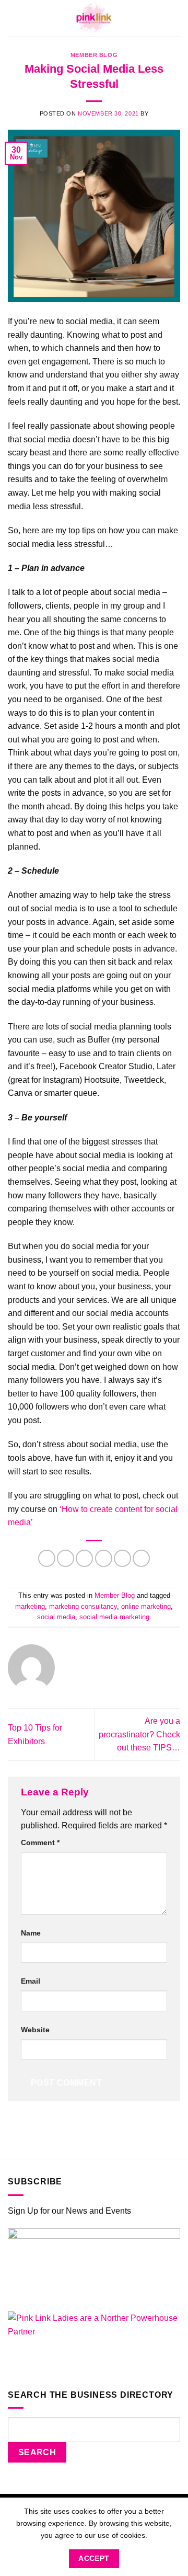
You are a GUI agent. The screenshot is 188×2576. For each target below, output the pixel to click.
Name (31, 1933)
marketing (30, 1606)
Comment (40, 1842)
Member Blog (94, 55)
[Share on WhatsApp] (47, 1558)
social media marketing (114, 1617)
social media (56, 1617)
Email (31, 1981)
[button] (14, 19)
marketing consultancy (83, 1606)
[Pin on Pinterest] (122, 1558)
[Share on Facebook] (66, 1558)
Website (35, 2030)
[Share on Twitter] (84, 1558)
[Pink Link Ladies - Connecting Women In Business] (94, 18)
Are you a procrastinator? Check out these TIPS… (139, 1734)
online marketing (146, 1606)
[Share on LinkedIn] (141, 1558)
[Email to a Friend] (104, 1558)
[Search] (177, 18)
